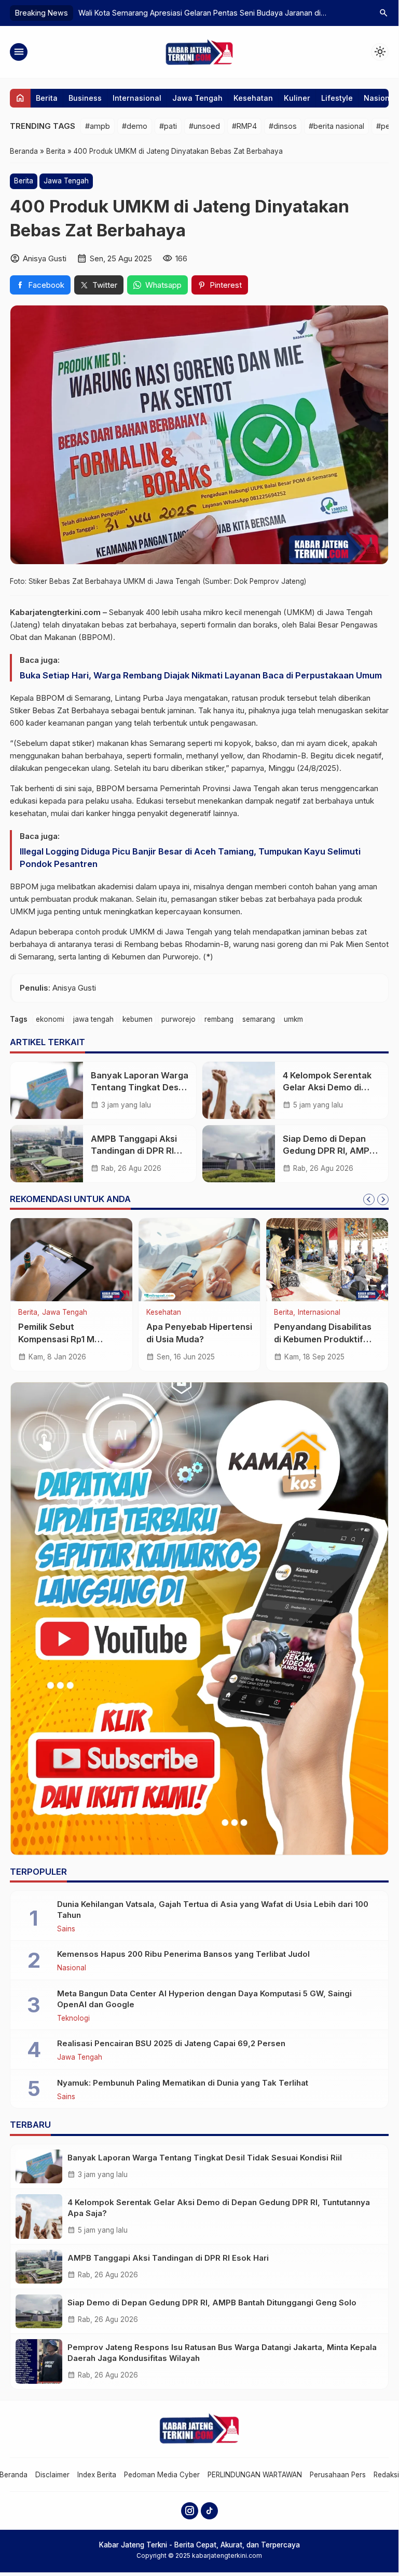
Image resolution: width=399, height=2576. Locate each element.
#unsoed (204, 126)
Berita (47, 98)
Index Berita (97, 2475)
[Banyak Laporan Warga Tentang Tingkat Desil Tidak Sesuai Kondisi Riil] (47, 1090)
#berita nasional (336, 126)
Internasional (137, 98)
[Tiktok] (209, 2511)
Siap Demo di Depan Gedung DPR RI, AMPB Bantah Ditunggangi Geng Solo (212, 2303)
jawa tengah (93, 1019)
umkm (293, 1019)
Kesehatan (253, 98)
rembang (219, 1019)
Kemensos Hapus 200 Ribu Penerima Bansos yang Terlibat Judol (183, 1954)
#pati (168, 126)
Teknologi (73, 2019)
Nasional (380, 98)
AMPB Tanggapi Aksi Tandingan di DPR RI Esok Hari (134, 1151)
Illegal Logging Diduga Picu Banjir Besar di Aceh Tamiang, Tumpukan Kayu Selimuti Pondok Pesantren (190, 858)
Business (85, 98)
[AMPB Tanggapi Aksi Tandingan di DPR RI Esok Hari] (47, 1154)
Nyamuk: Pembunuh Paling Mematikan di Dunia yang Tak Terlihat (183, 2083)
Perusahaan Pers (338, 2475)
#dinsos (283, 126)
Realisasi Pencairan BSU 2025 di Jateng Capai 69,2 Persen (171, 2043)
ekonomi (50, 1019)
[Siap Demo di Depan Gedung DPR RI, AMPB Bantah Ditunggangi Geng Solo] (239, 1154)
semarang (259, 1019)
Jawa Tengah (197, 98)
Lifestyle (337, 98)
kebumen (137, 1019)
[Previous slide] (369, 1199)
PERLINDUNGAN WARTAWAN (255, 2475)
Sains (66, 1929)
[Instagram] (190, 2511)
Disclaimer (52, 2475)
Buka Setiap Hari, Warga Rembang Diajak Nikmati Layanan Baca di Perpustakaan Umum (201, 675)
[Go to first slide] (383, 1199)
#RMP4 (244, 126)
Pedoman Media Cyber (162, 2475)
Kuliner (297, 98)
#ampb (98, 126)
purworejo (178, 1019)
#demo (135, 126)
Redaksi (386, 2475)
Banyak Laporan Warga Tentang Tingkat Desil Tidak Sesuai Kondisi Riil (205, 2158)
